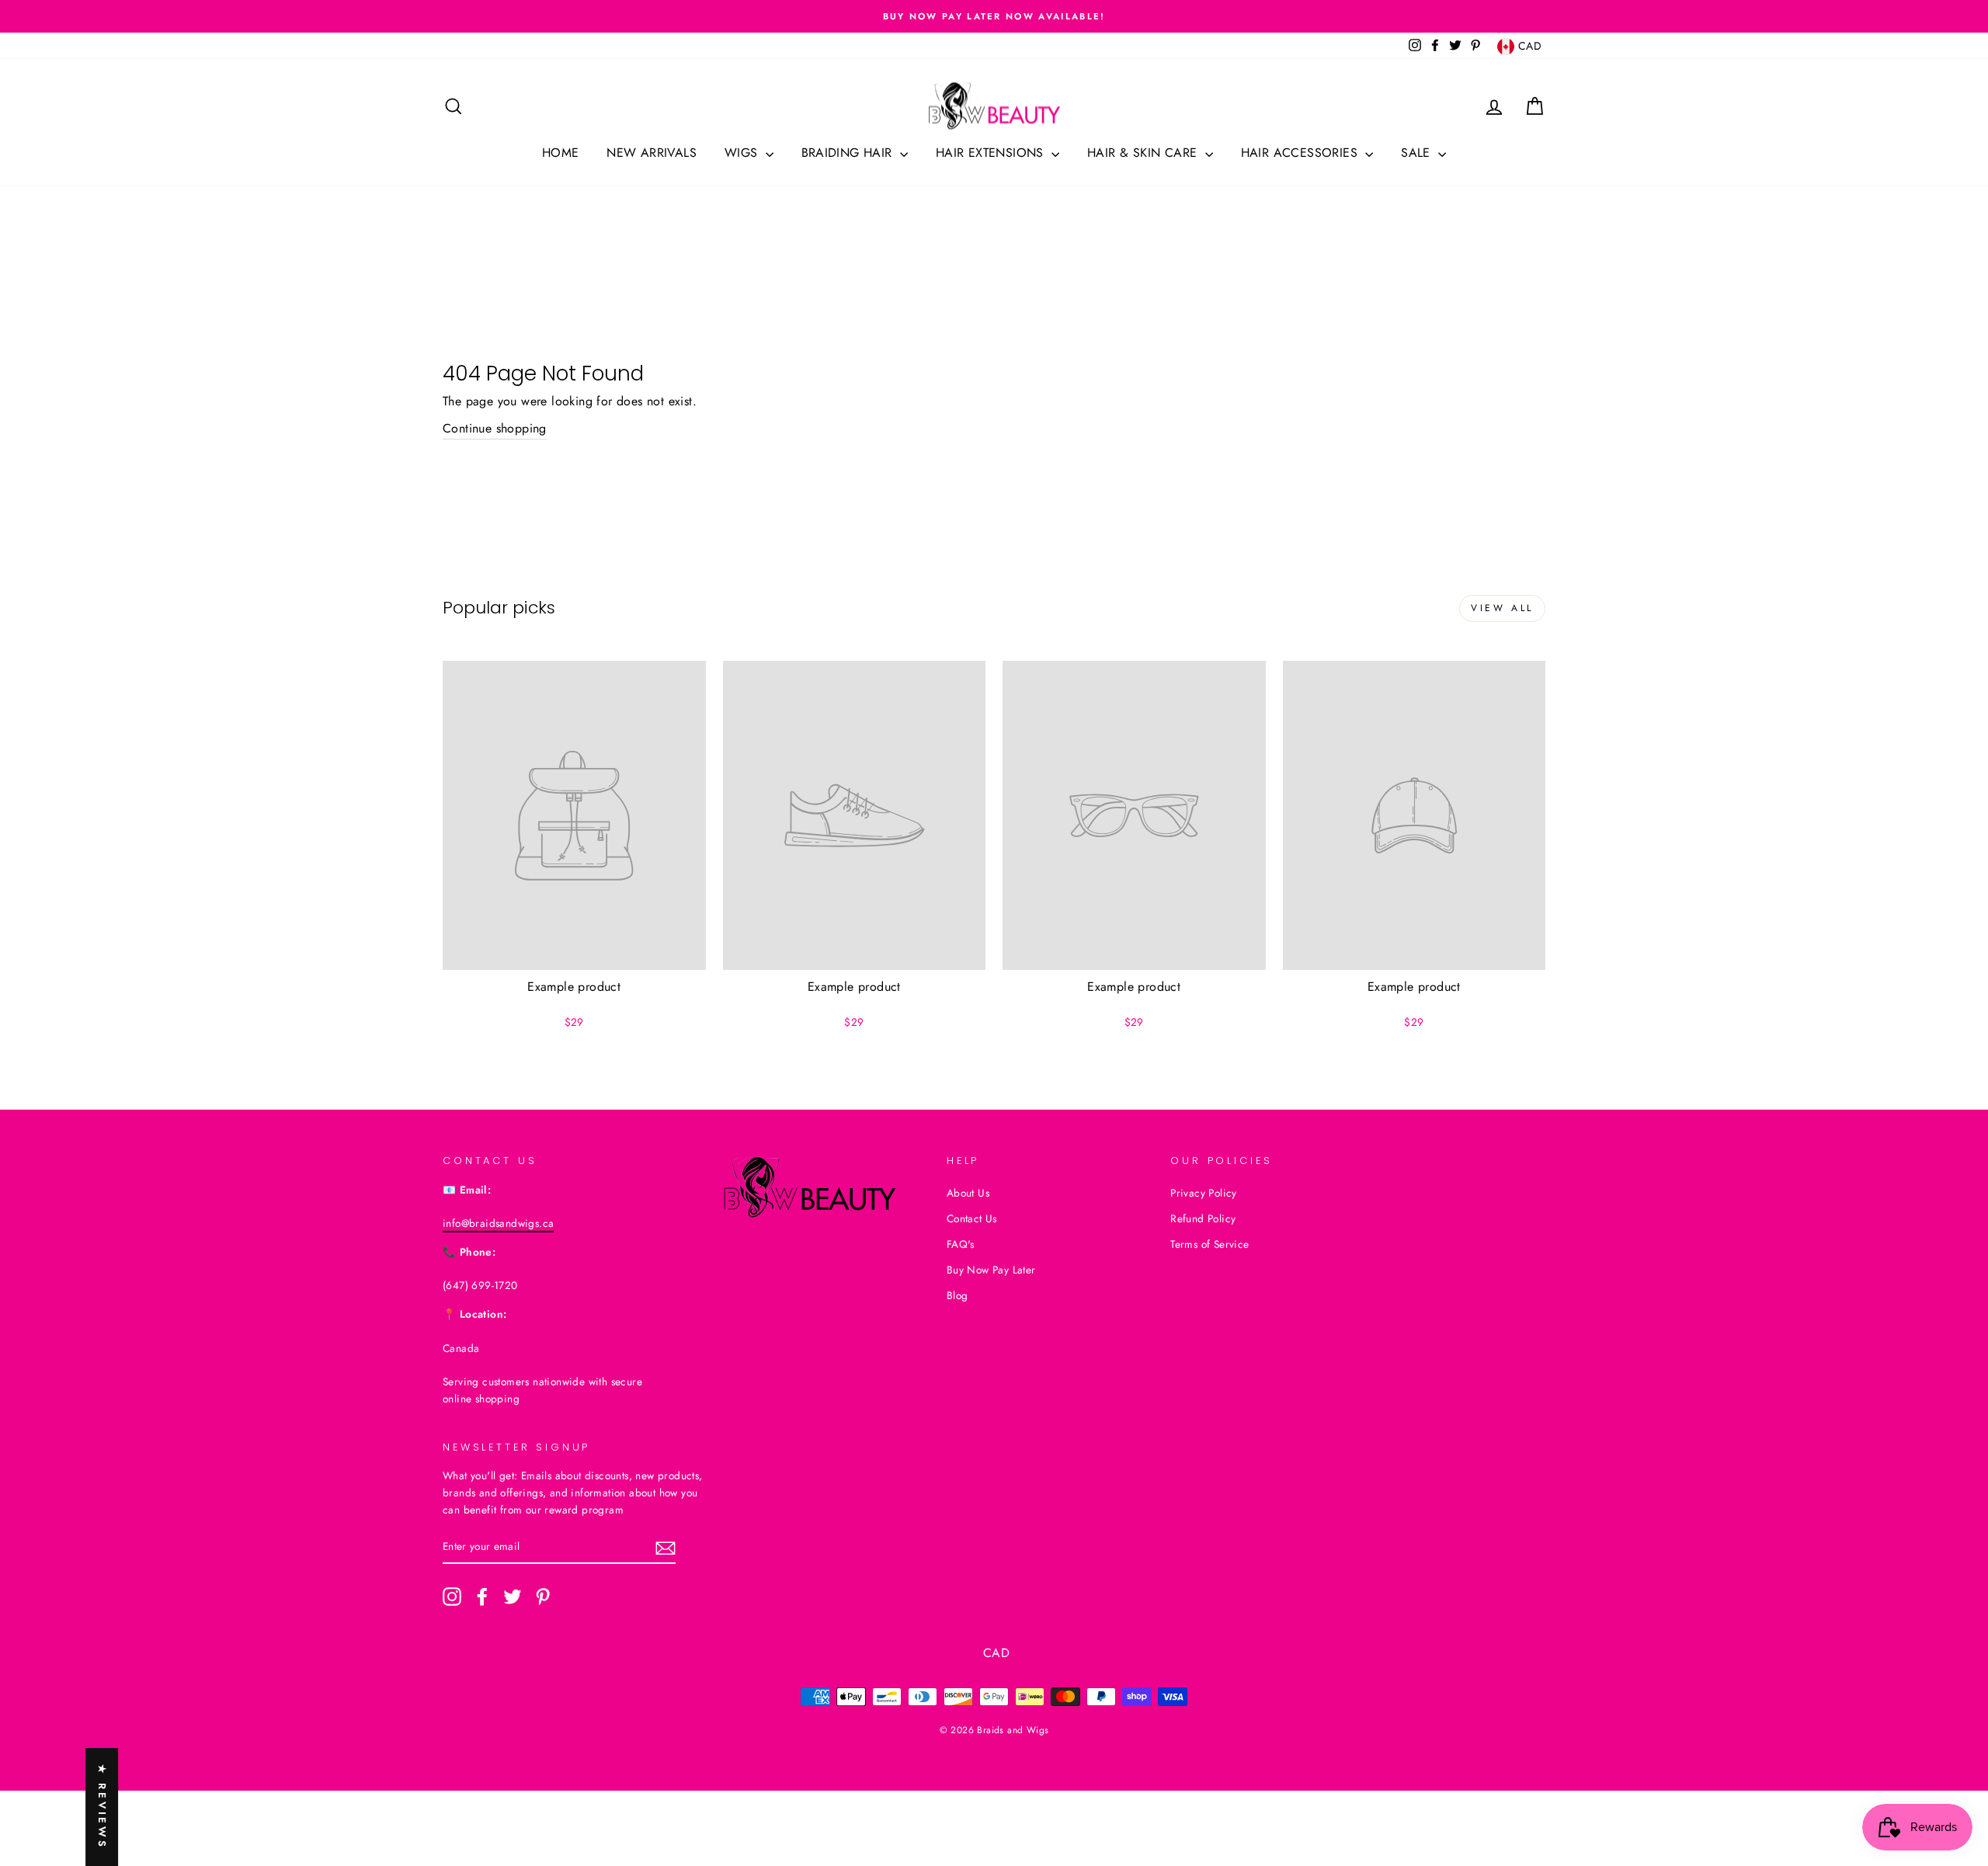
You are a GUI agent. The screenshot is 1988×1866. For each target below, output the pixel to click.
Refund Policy (1203, 1218)
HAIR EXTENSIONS (992, 153)
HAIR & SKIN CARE (1144, 153)
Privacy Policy (1204, 1193)
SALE (1418, 153)
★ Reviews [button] (102, 1807)
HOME (561, 153)
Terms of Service (1209, 1244)
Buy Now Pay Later (991, 1270)
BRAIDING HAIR (849, 153)
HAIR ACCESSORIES (1302, 153)
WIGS (743, 153)
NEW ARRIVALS (652, 153)
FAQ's (961, 1244)
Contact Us (972, 1218)
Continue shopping (495, 428)
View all (1502, 608)
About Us (968, 1193)
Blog (958, 1295)
